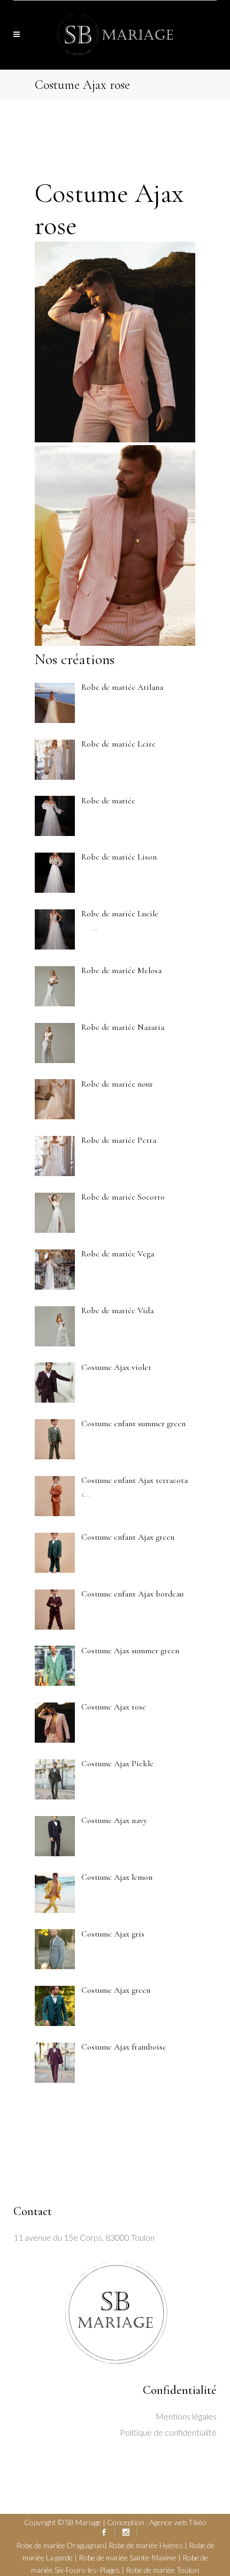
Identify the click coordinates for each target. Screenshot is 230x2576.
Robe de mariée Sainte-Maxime (128, 2558)
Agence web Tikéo (178, 2522)
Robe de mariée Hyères (146, 2545)
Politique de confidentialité (168, 2432)
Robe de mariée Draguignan (60, 2545)
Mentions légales (186, 2416)
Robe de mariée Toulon (162, 2570)
